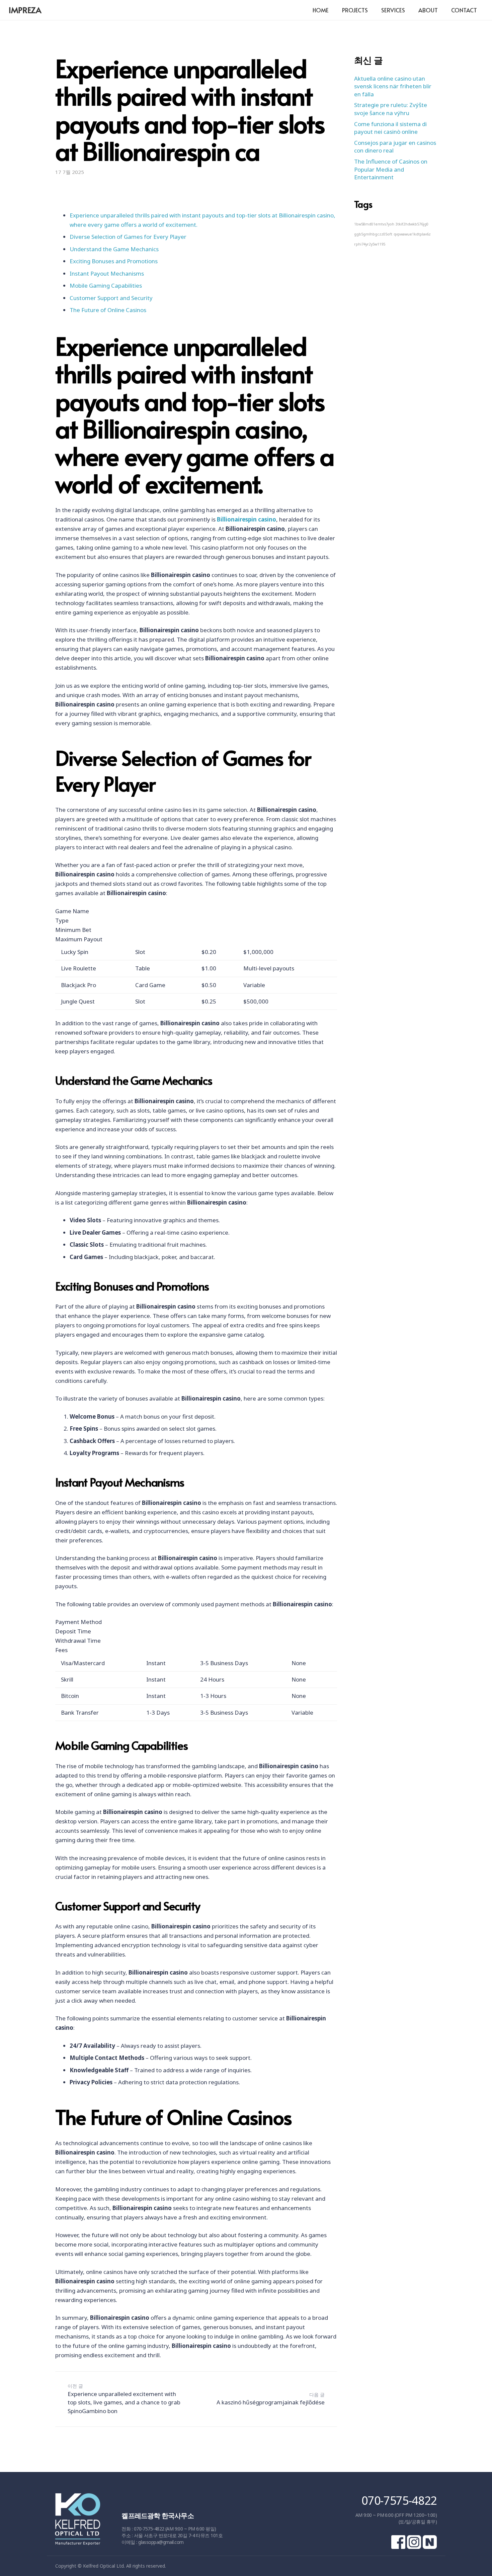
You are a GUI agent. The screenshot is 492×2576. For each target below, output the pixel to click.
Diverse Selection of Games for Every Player (128, 237)
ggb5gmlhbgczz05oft (373, 234)
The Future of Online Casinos (108, 310)
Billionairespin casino (247, 519)
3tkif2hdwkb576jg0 (412, 224)
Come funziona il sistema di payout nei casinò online (390, 128)
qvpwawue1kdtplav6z (412, 234)
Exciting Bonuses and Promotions (114, 261)
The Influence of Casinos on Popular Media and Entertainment (391, 169)
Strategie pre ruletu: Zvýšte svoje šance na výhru (391, 109)
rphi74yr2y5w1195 (370, 244)
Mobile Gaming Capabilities (106, 285)
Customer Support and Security (111, 298)
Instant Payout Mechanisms (107, 273)
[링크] (77, 2522)
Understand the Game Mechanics (114, 249)
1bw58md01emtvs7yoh (374, 224)
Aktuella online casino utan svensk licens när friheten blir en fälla (393, 86)
